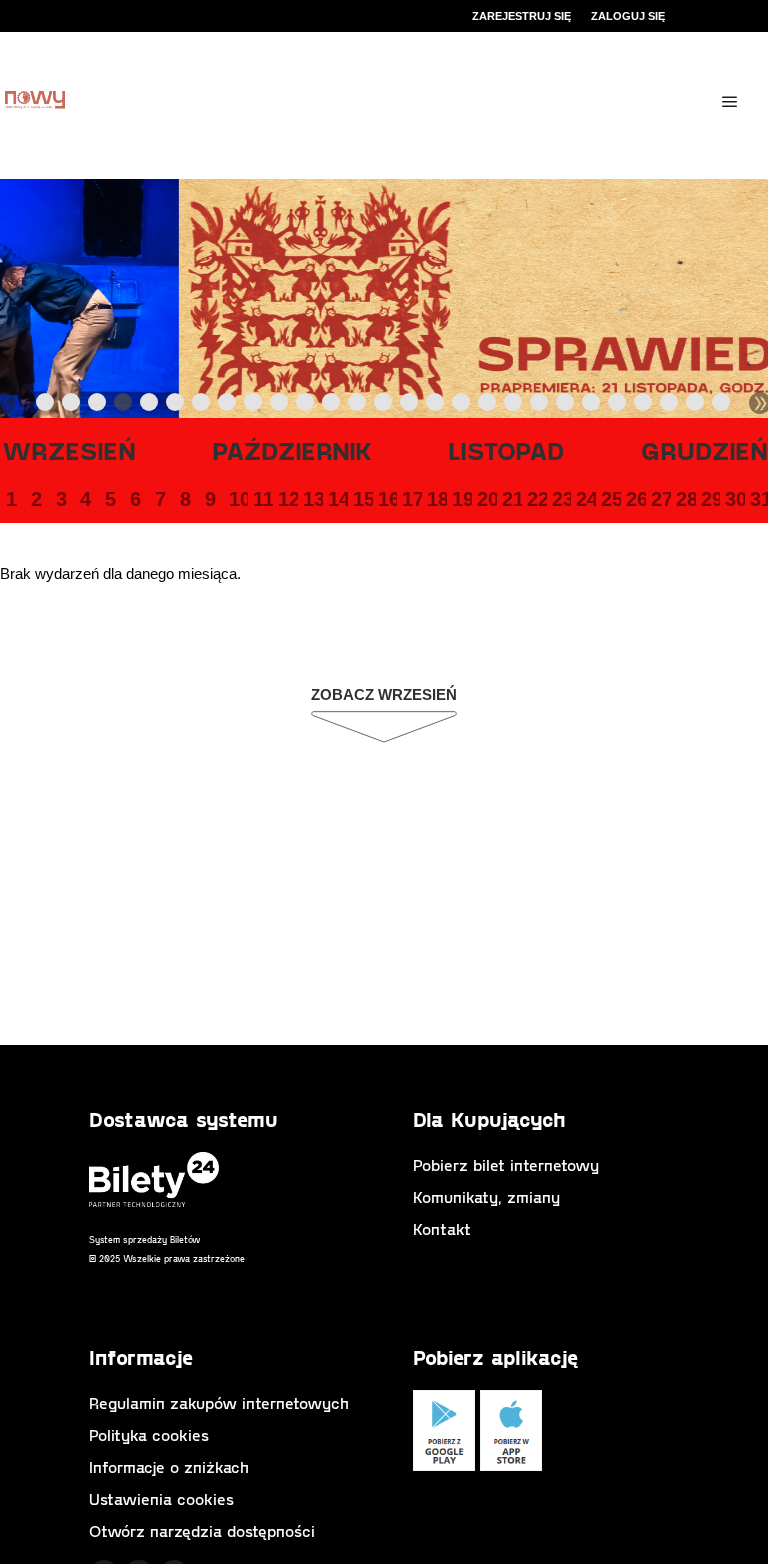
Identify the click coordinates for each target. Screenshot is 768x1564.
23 (561, 499)
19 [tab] (514, 406)
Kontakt (442, 1228)
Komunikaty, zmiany (486, 1196)
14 (337, 499)
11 (262, 499)
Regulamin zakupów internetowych (219, 1402)
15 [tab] (410, 406)
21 (511, 499)
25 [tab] (670, 406)
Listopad (506, 450)
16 (387, 499)
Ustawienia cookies (161, 1498)
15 (362, 499)
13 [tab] (358, 406)
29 (710, 499)
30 (734, 499)
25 (610, 499)
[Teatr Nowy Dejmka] (35, 101)
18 (436, 499)
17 (411, 499)
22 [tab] (592, 406)
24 (585, 499)
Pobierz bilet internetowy (506, 1164)
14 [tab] (384, 406)
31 (759, 499)
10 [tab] (280, 406)
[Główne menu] (730, 102)
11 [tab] (306, 406)
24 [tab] (644, 406)
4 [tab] (124, 406)
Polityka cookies (149, 1434)
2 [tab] (72, 406)
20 (486, 499)
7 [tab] (202, 406)
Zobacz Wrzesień (384, 694)
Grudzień (704, 450)
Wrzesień (69, 450)
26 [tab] (696, 406)
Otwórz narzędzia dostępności (202, 1530)
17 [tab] (462, 406)
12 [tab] (332, 406)
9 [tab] (254, 406)
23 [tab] (618, 406)
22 (536, 499)
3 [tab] (98, 406)
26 (635, 499)
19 (461, 499)
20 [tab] (540, 406)
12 (287, 499)
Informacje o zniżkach (169, 1466)
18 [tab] (488, 406)
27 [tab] (722, 406)
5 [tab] (150, 406)
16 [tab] (436, 406)
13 (312, 499)
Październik (292, 450)
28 (685, 499)
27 (660, 499)
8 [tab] (228, 406)
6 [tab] (176, 406)
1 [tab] (46, 406)
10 (238, 499)
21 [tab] (566, 406)
